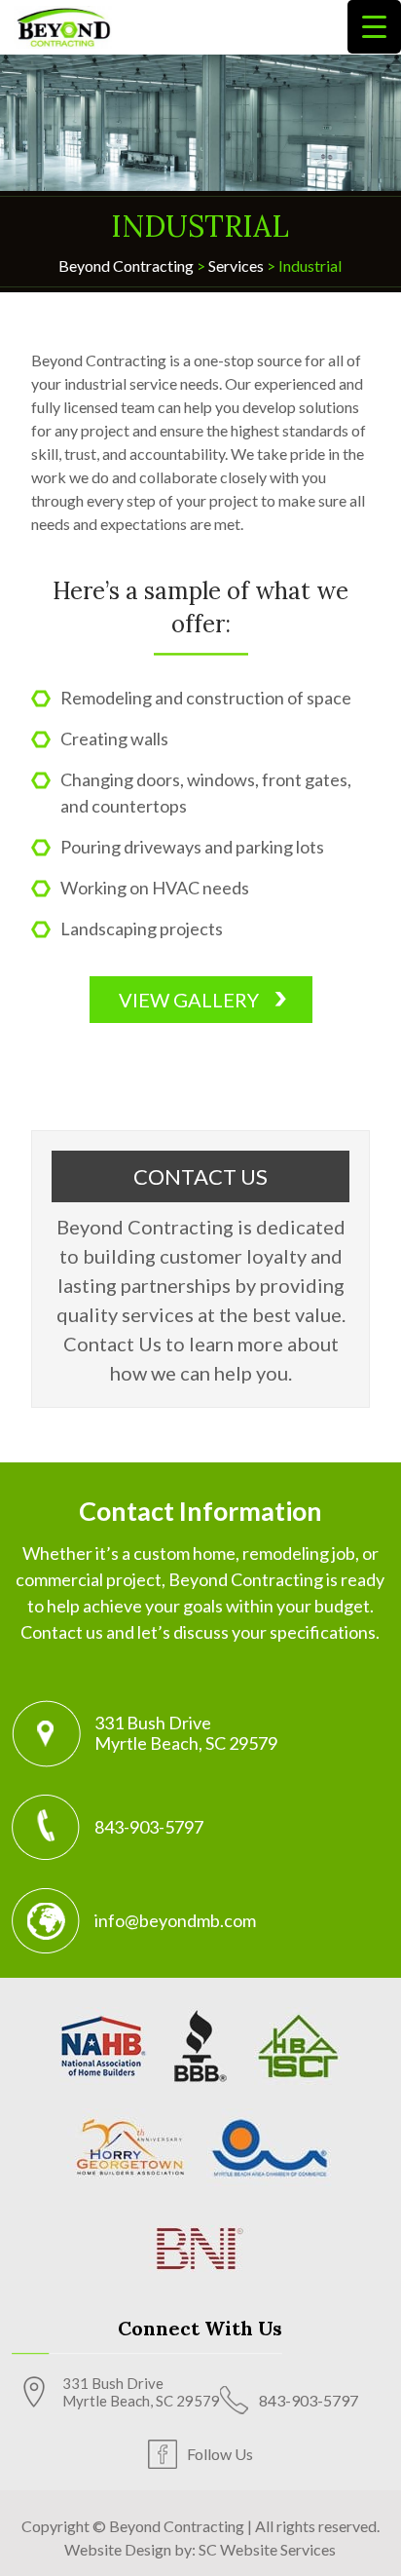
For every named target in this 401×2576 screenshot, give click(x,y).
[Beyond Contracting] (63, 25)
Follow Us (220, 2454)
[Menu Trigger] (374, 27)
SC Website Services (267, 2549)
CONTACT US (200, 1176)
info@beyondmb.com (175, 1920)
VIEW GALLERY (189, 1000)
